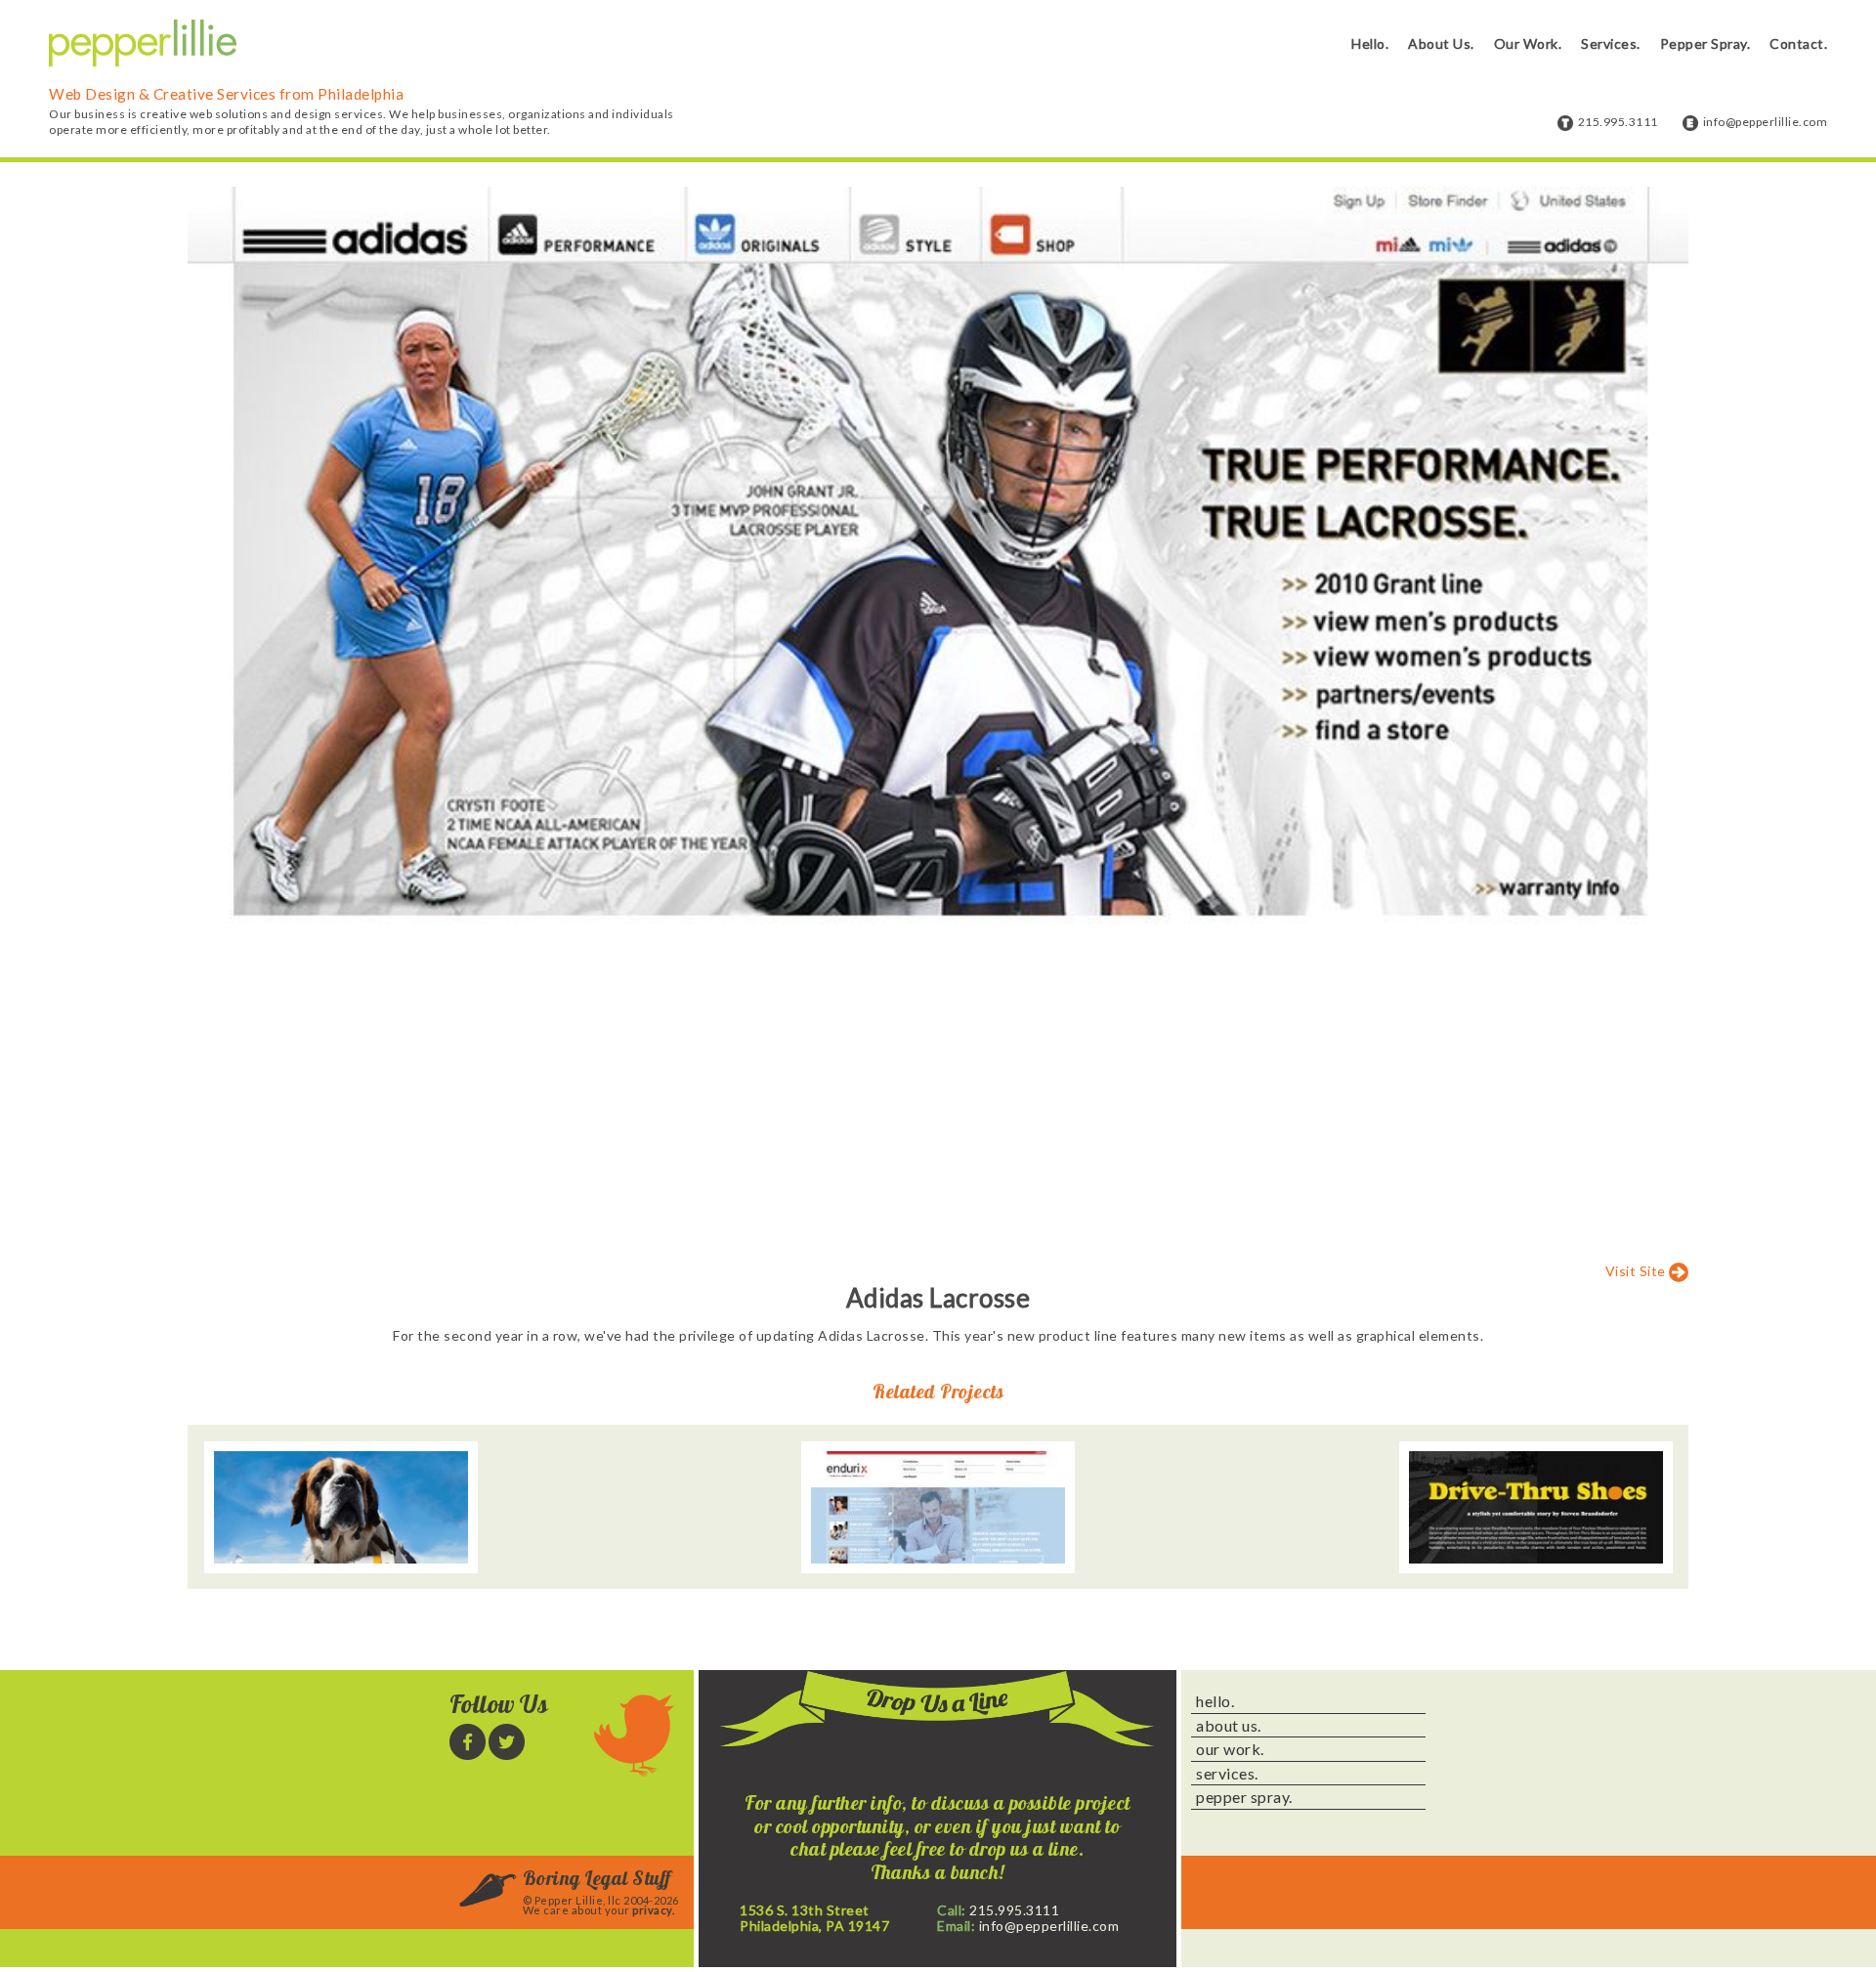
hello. (1215, 1701)
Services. (1611, 43)
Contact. (1798, 43)
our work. (1230, 1749)
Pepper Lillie (143, 43)
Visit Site (1636, 1270)
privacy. (653, 1910)
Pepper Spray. (1705, 43)
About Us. (1441, 43)
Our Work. (1528, 43)
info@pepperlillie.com (1766, 122)
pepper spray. (1244, 1797)
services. (1227, 1774)
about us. (1229, 1726)
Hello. (1370, 43)
